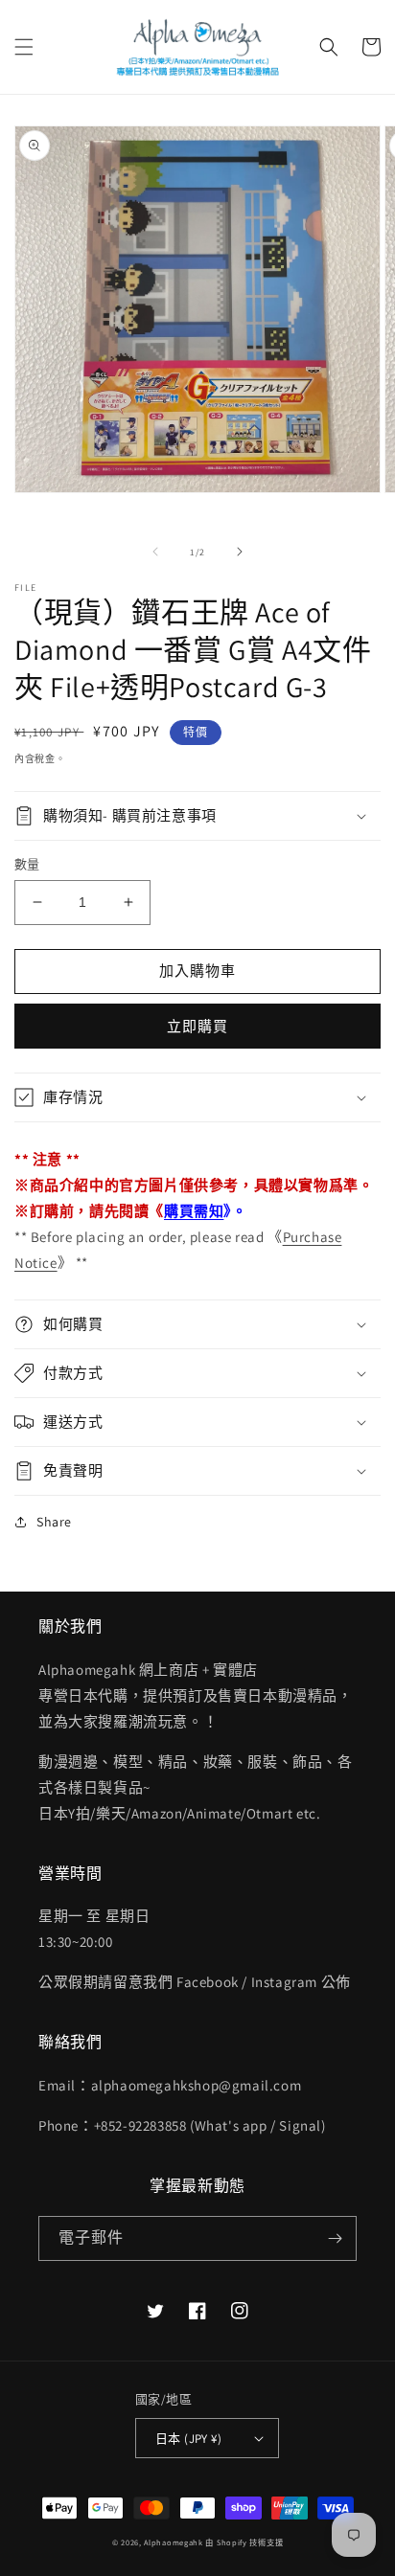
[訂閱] (335, 2238)
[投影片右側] (240, 552)
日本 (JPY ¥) (188, 2439)
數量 (27, 864)
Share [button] (54, 1522)
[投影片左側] (155, 552)
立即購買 (197, 1026)
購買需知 (194, 1211)
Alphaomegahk (173, 2542)
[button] (24, 47)
